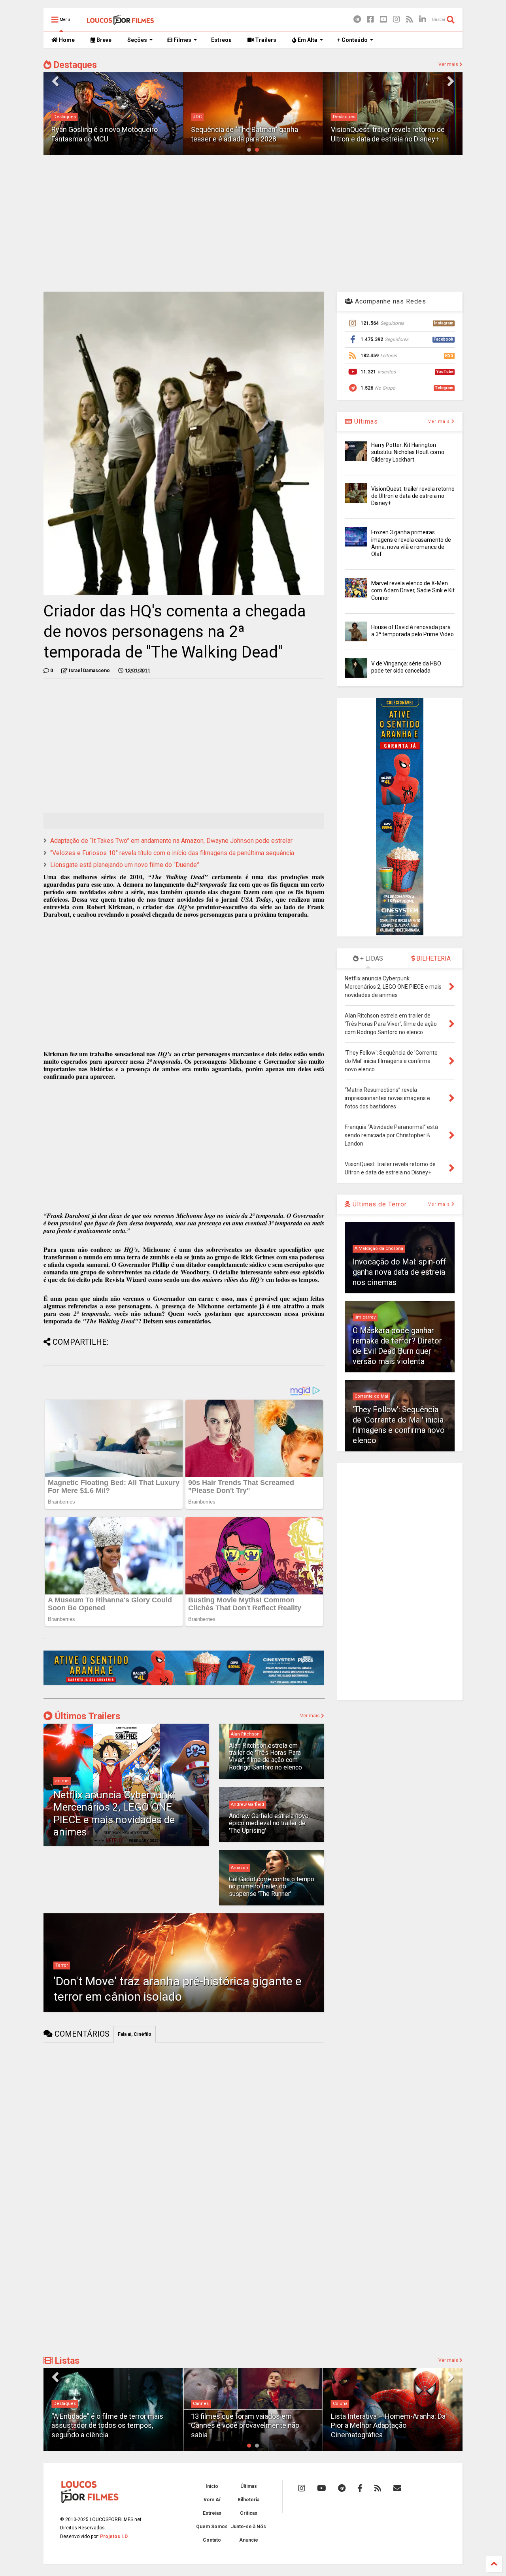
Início (212, 2486)
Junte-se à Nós (248, 2527)
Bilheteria (248, 2500)
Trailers (265, 40)
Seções (137, 40)
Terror (62, 1965)
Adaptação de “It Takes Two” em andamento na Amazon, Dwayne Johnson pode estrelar (171, 841)
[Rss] (410, 20)
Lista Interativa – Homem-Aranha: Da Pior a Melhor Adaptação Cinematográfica (248, 2425)
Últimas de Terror (379, 1204)
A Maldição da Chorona (379, 1248)
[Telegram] (357, 20)
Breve (103, 40)
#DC (197, 117)
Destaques (74, 65)
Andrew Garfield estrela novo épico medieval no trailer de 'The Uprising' (269, 1823)
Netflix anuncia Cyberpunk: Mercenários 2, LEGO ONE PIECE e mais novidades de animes (114, 1813)
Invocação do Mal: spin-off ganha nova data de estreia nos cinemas (399, 1272)
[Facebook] (370, 20)
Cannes (61, 2404)
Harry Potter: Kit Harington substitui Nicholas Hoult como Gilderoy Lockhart (408, 452)
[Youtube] (383, 20)
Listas (66, 2361)
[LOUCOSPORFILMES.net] (120, 22)
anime (62, 1781)
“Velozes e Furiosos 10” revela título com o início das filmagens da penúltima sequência (172, 853)
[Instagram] (396, 20)
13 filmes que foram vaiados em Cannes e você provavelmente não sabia (106, 2425)
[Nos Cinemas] (184, 1684)
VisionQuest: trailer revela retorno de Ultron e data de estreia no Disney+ (413, 496)
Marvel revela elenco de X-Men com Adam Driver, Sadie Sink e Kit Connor (413, 590)
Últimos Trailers (86, 1716)
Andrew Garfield (247, 1804)
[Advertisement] (253, 222)
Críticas (249, 2513)
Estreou (221, 40)
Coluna (200, 2404)
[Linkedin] (423, 20)
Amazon (240, 1868)
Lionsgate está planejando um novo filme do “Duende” (125, 865)
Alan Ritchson (245, 1734)
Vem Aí (212, 2500)
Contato (212, 2540)
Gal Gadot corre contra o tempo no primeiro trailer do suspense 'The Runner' (272, 1886)
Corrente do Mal (371, 1396)
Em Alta (307, 40)
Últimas (365, 421)
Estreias (212, 2513)
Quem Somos (212, 2527)
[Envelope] (397, 2488)
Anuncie (249, 2540)
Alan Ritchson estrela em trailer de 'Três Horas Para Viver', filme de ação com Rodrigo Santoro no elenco (265, 1756)
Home (66, 40)
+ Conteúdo (352, 40)
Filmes (182, 40)
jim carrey (365, 1317)
